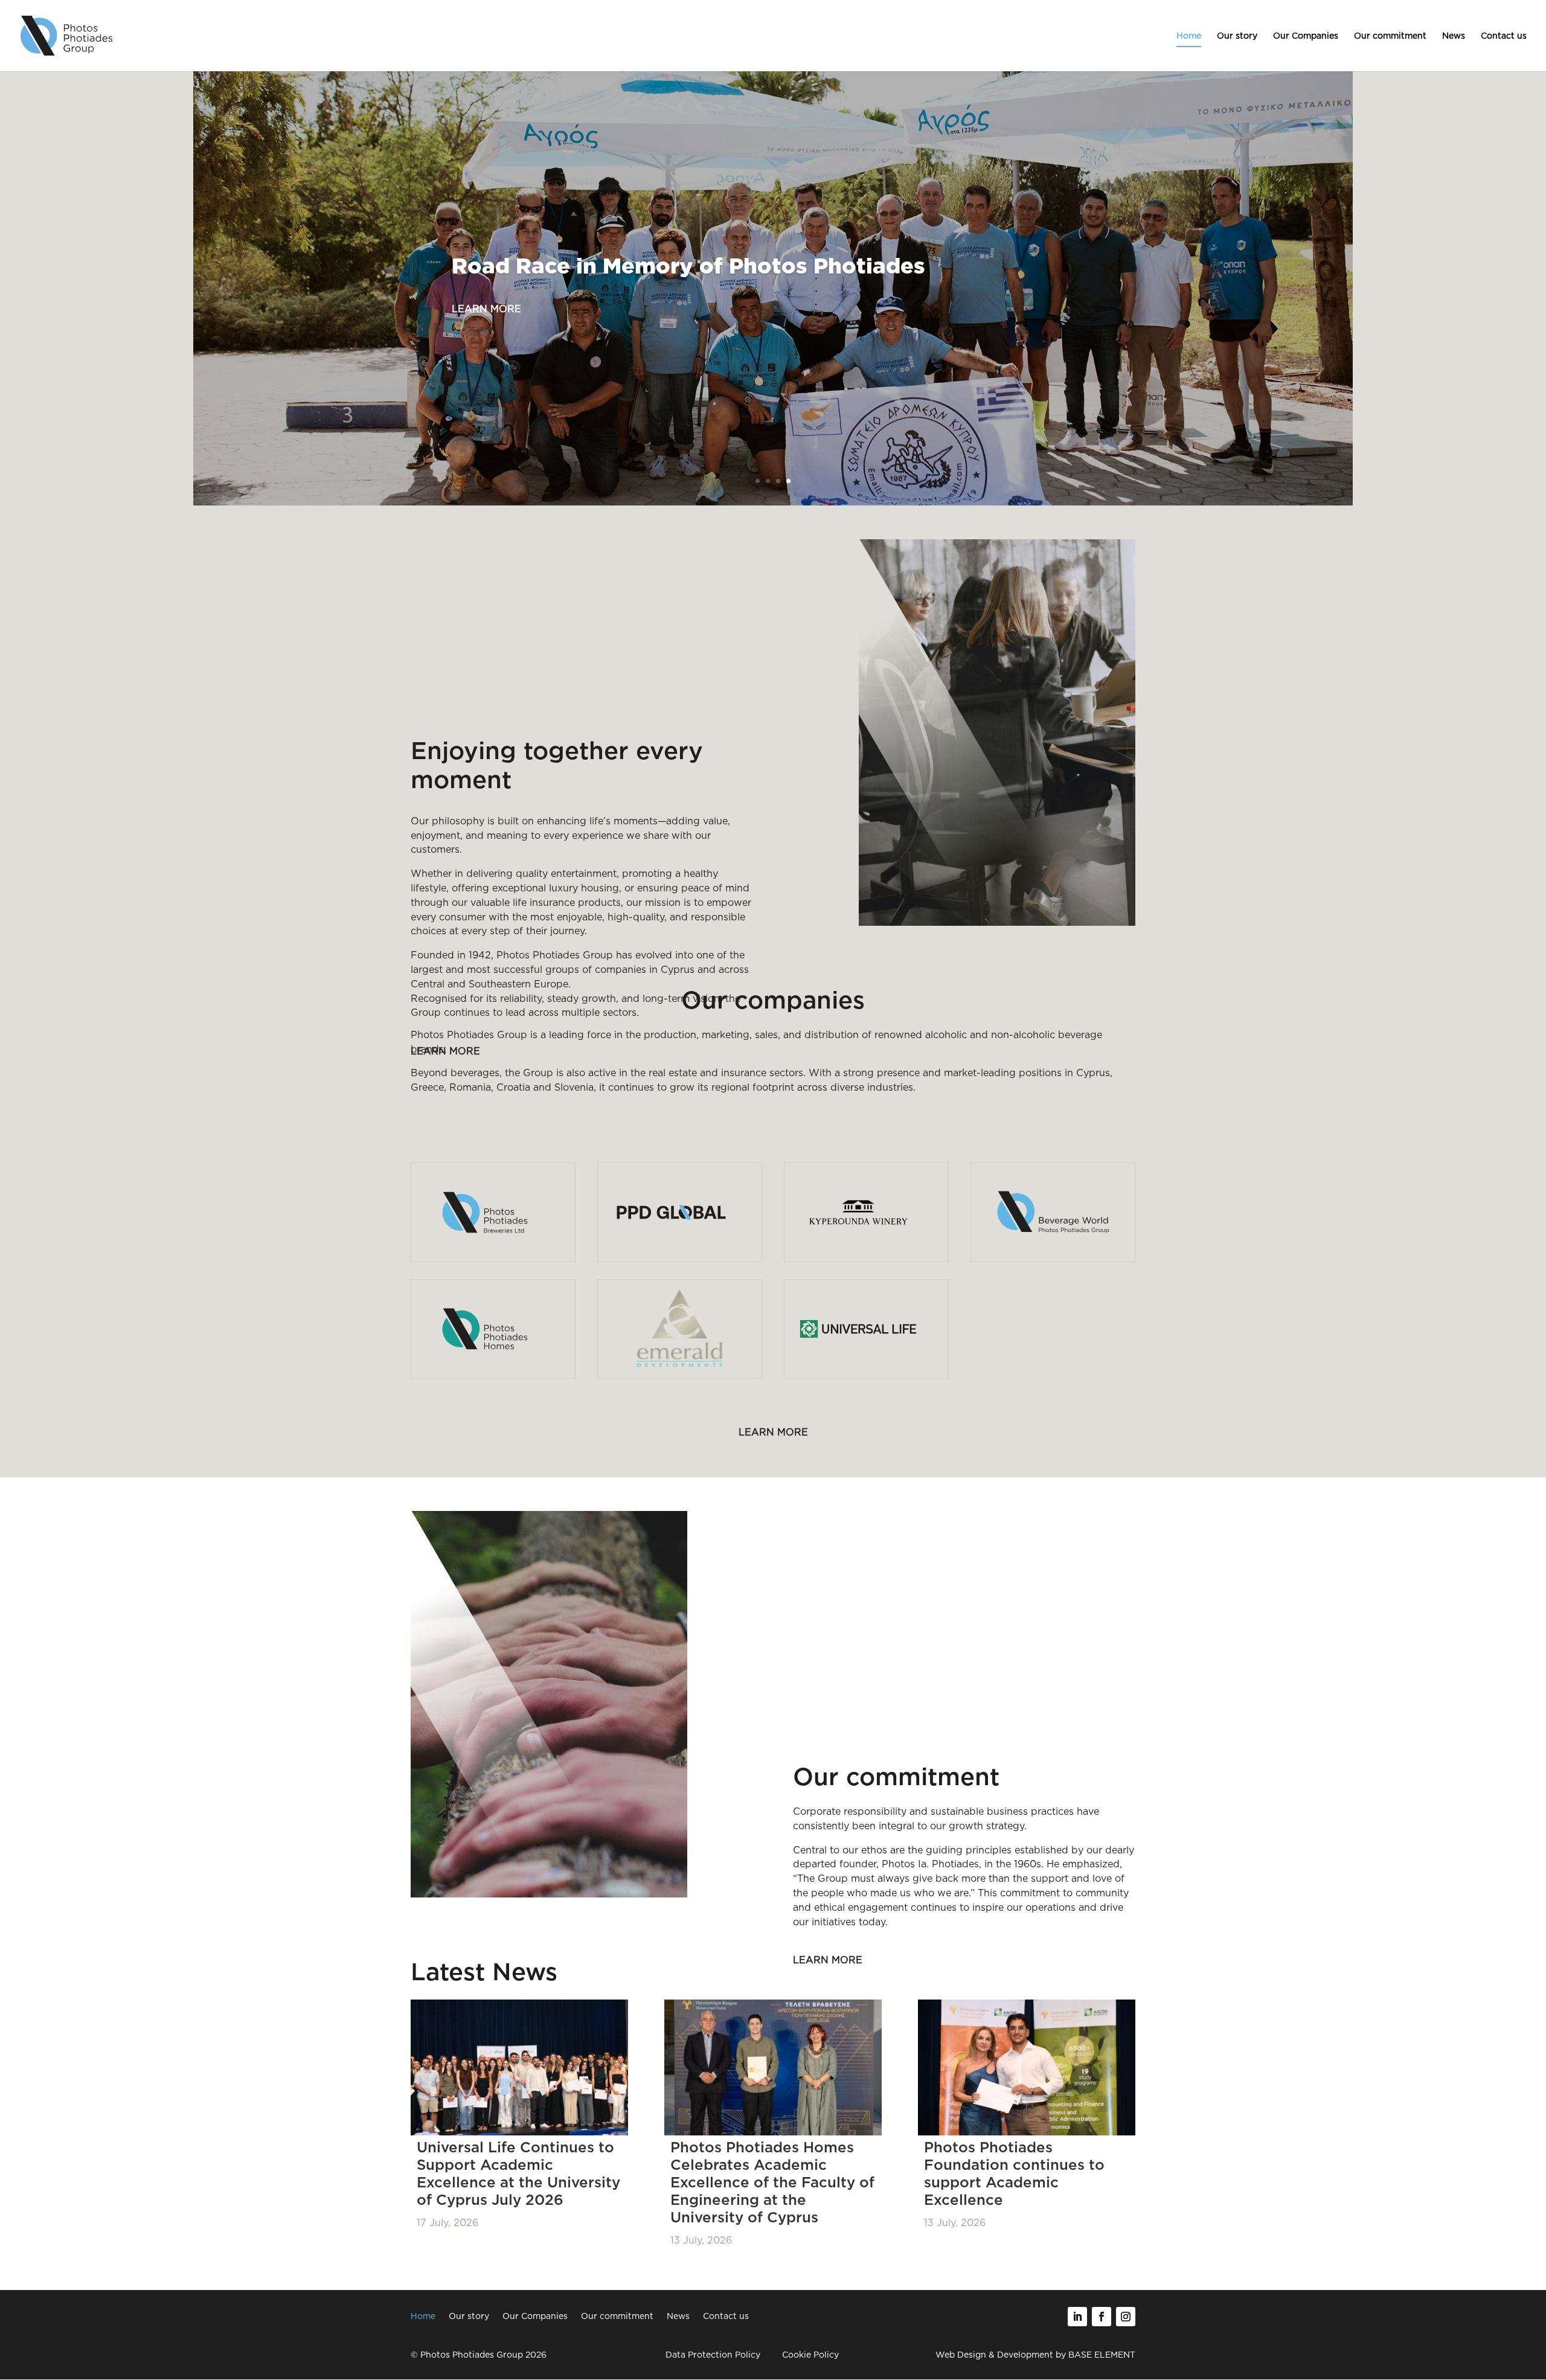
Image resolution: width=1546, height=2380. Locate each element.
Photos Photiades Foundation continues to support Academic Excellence (1014, 2173)
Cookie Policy (810, 2355)
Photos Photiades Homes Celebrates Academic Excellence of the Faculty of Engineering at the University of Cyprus (772, 2182)
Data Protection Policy (713, 2355)
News (1454, 36)
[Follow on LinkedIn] (1077, 2317)
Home (1189, 36)
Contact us (1504, 36)
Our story (1237, 36)
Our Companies (1306, 36)
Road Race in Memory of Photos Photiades (688, 268)
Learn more (486, 309)
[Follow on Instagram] (1126, 2317)
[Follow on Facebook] (1102, 2317)
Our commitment (1390, 36)
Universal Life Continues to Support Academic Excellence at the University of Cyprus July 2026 (518, 2173)
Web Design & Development (994, 2355)
